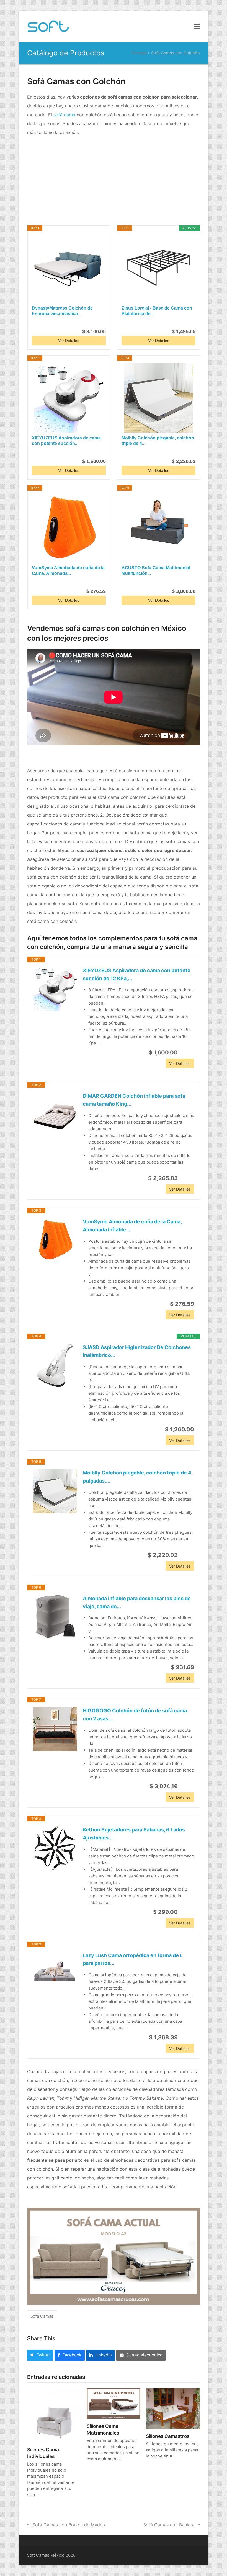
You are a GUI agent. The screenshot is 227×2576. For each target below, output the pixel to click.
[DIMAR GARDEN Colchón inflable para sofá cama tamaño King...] (55, 1114)
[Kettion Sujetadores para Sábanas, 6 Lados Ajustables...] (55, 1848)
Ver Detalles (69, 341)
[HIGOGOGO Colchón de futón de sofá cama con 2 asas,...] (55, 1729)
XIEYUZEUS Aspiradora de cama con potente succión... (66, 441)
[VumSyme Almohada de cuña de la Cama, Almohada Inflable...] (69, 528)
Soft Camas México (46, 2555)
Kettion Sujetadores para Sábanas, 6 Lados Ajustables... (134, 1834)
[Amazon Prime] (98, 322)
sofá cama (64, 115)
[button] (197, 26)
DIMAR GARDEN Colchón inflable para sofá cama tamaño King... (134, 1100)
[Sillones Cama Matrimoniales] (114, 2403)
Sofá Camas (42, 2316)
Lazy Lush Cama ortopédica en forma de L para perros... (133, 1959)
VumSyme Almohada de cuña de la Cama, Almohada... (68, 571)
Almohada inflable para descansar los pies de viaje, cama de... (137, 1602)
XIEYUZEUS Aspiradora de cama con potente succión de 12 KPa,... (137, 974)
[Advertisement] (114, 181)
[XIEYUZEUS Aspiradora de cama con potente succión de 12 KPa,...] (69, 398)
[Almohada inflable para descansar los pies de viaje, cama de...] (55, 1617)
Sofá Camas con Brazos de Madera (69, 2525)
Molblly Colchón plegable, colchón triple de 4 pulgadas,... (137, 1477)
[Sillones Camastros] (173, 2408)
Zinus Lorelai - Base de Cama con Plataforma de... (157, 311)
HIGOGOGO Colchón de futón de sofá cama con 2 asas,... (135, 1715)
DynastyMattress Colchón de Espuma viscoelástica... (62, 311)
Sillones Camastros (168, 2436)
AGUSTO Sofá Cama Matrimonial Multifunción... (156, 571)
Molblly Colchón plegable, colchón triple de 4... (158, 441)
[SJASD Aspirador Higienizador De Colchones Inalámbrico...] (55, 1366)
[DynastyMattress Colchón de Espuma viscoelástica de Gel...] (69, 268)
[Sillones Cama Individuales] (54, 2415)
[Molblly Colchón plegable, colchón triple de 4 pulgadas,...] (158, 398)
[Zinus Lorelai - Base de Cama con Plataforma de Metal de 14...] (158, 268)
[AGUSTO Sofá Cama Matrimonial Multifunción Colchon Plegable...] (158, 528)
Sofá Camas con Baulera (169, 2525)
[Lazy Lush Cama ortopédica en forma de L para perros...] (55, 1974)
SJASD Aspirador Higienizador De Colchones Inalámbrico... (137, 1351)
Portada (139, 53)
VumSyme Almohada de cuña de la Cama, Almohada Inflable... (132, 1226)
